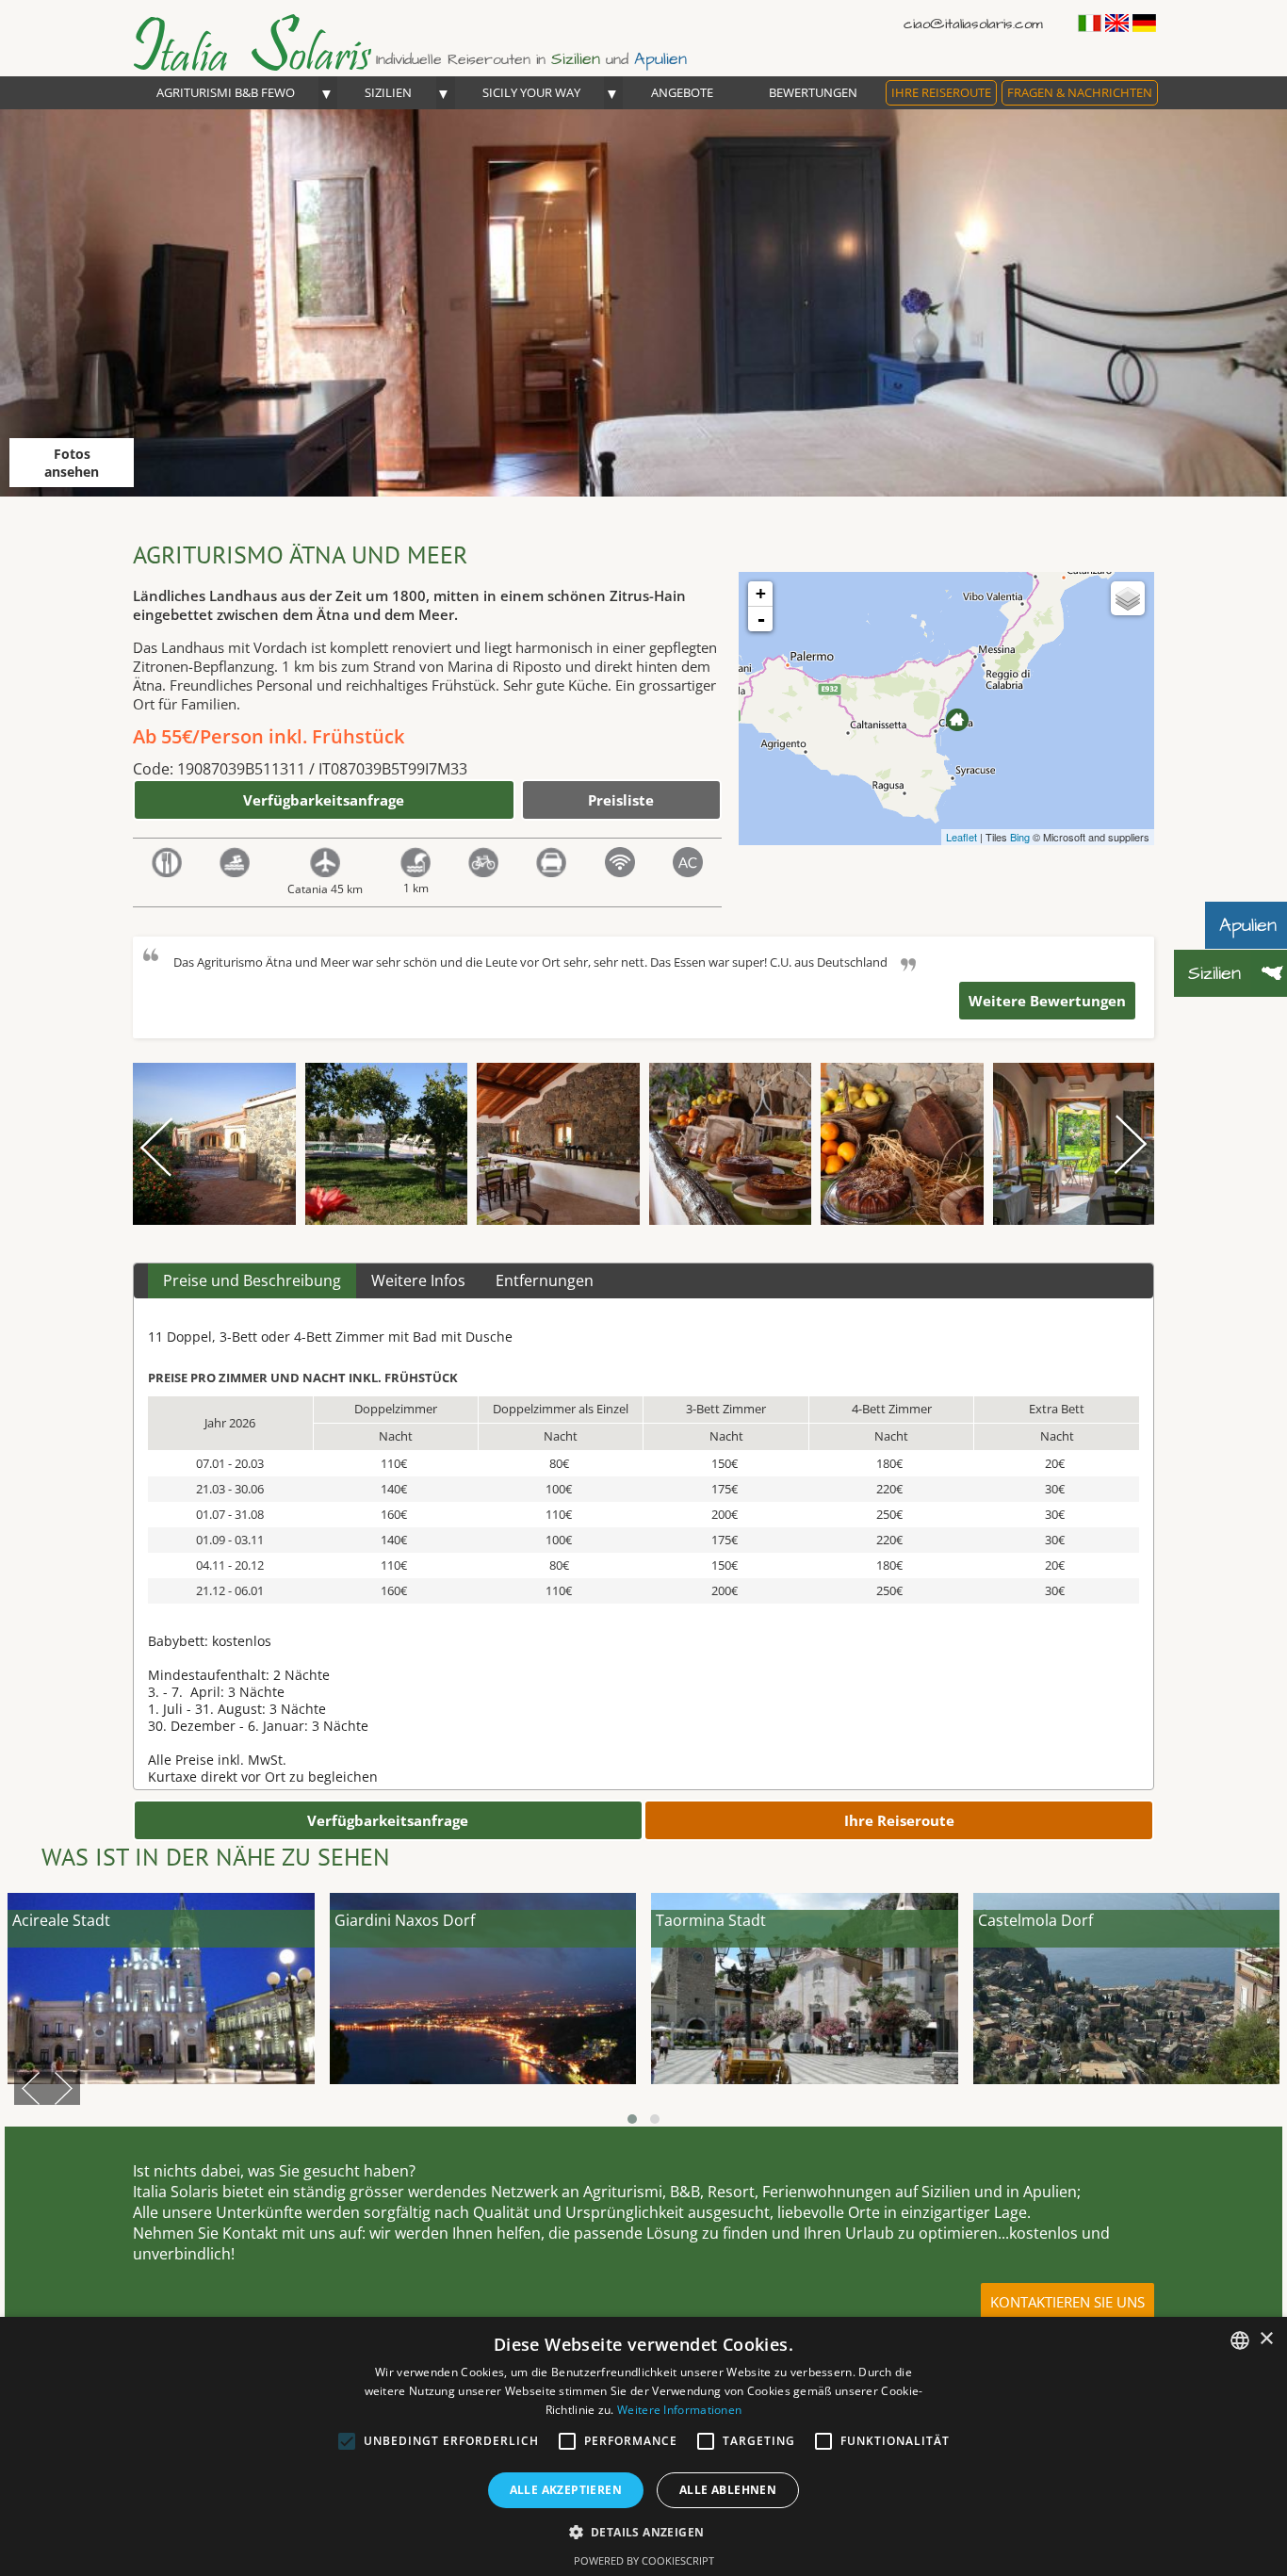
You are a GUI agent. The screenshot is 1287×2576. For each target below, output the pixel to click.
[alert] (643, 2446)
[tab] (252, 1281)
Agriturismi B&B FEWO (226, 92)
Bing (1020, 837)
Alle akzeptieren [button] (566, 2490)
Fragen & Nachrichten (1080, 92)
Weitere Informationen (679, 2410)
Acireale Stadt (61, 1920)
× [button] (1266, 2339)
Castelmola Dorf (1035, 1920)
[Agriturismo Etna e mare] (957, 720)
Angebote (682, 92)
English (1117, 23)
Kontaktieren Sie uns (1067, 2302)
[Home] (270, 66)
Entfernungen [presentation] (545, 1280)
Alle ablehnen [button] (728, 2490)
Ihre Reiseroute (941, 92)
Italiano (1090, 23)
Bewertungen (813, 92)
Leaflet (961, 837)
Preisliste (621, 800)
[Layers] (1128, 598)
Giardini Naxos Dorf (405, 1920)
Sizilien (388, 92)
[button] (644, 2531)
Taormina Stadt (711, 1920)
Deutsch (1144, 23)
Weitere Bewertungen (1047, 1001)
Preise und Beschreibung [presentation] (252, 1280)
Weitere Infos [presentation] (418, 1280)
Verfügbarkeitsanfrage (324, 800)
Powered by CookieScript (644, 2560)
